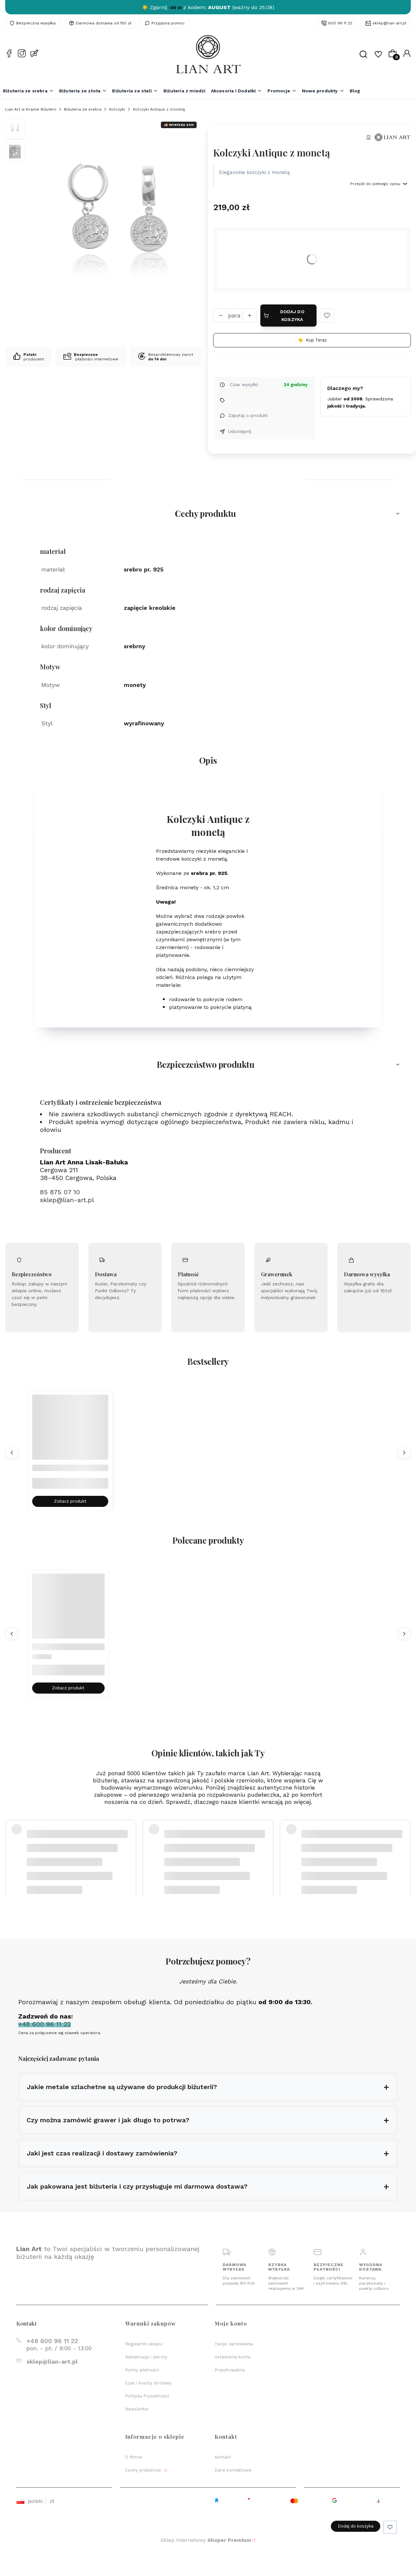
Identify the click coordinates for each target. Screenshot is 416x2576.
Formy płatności (142, 2370)
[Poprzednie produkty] (12, 1452)
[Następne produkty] (404, 1452)
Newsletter (137, 2409)
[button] (327, 315)
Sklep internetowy (206, 2540)
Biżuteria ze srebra (83, 109)
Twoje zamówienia (234, 2344)
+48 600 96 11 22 (52, 2341)
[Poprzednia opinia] (12, 1846)
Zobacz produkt (70, 1501)
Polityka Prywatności (147, 2396)
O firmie (134, 2457)
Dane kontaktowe (233, 2470)
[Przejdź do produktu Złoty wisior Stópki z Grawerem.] (68, 1610)
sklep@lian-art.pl (390, 23)
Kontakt (223, 2457)
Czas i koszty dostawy (148, 2383)
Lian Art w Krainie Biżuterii (31, 109)
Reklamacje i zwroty (146, 2357)
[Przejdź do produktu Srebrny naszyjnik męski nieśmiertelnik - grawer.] (70, 1433)
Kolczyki (117, 109)
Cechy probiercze (144, 2470)
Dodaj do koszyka (292, 315)
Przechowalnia (230, 2370)
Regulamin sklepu (144, 2344)
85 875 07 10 (60, 1192)
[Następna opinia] (404, 1846)
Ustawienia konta (233, 2357)
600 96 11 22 (340, 23)
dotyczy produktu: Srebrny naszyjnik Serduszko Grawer (81, 1862)
